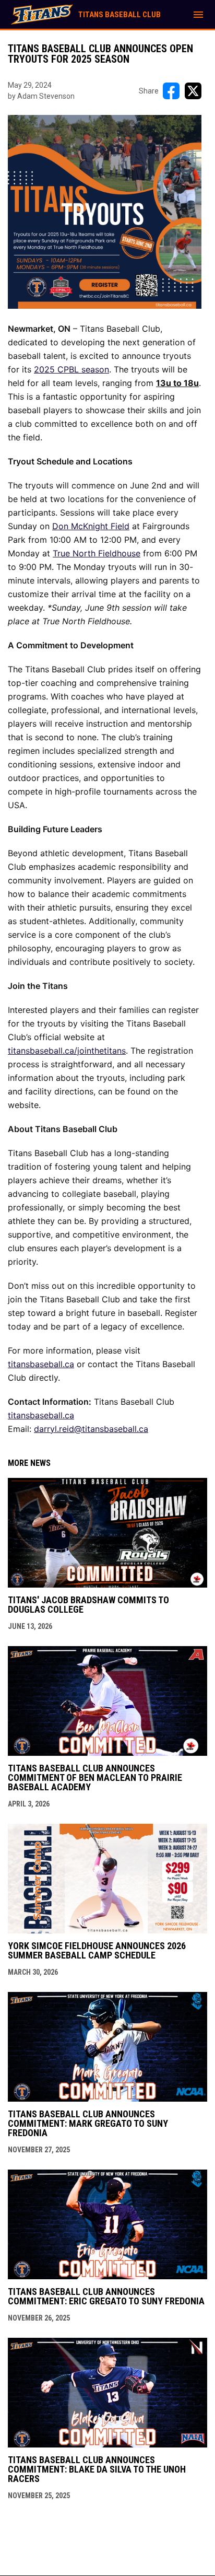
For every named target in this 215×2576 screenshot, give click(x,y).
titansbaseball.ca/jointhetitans (67, 1051)
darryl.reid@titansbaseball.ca (91, 1429)
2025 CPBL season (71, 369)
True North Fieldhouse (97, 553)
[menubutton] (198, 15)
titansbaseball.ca (41, 1364)
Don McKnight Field (91, 526)
